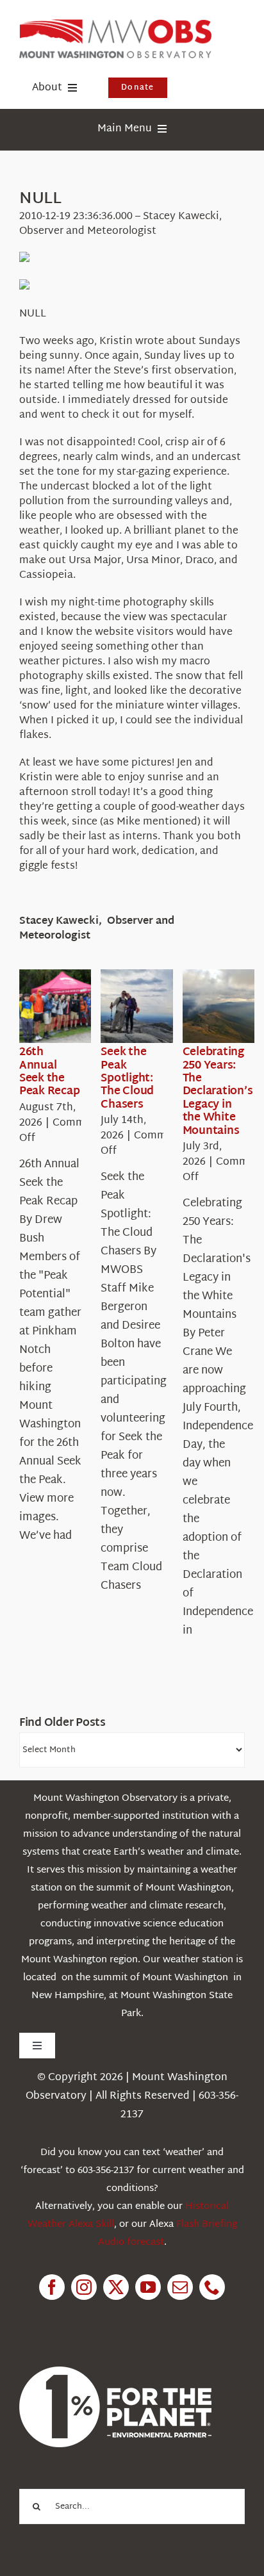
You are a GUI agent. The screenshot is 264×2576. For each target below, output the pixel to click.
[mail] (180, 2287)
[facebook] (52, 2287)
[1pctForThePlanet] (115, 2372)
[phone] (212, 2287)
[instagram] (84, 2287)
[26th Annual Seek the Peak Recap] (65, 1006)
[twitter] (116, 2287)
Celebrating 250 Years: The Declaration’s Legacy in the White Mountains (218, 1091)
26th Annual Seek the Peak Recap (49, 1072)
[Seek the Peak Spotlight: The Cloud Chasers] (147, 1006)
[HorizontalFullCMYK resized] (115, 25)
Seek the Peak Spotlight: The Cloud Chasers (127, 1079)
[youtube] (148, 2287)
